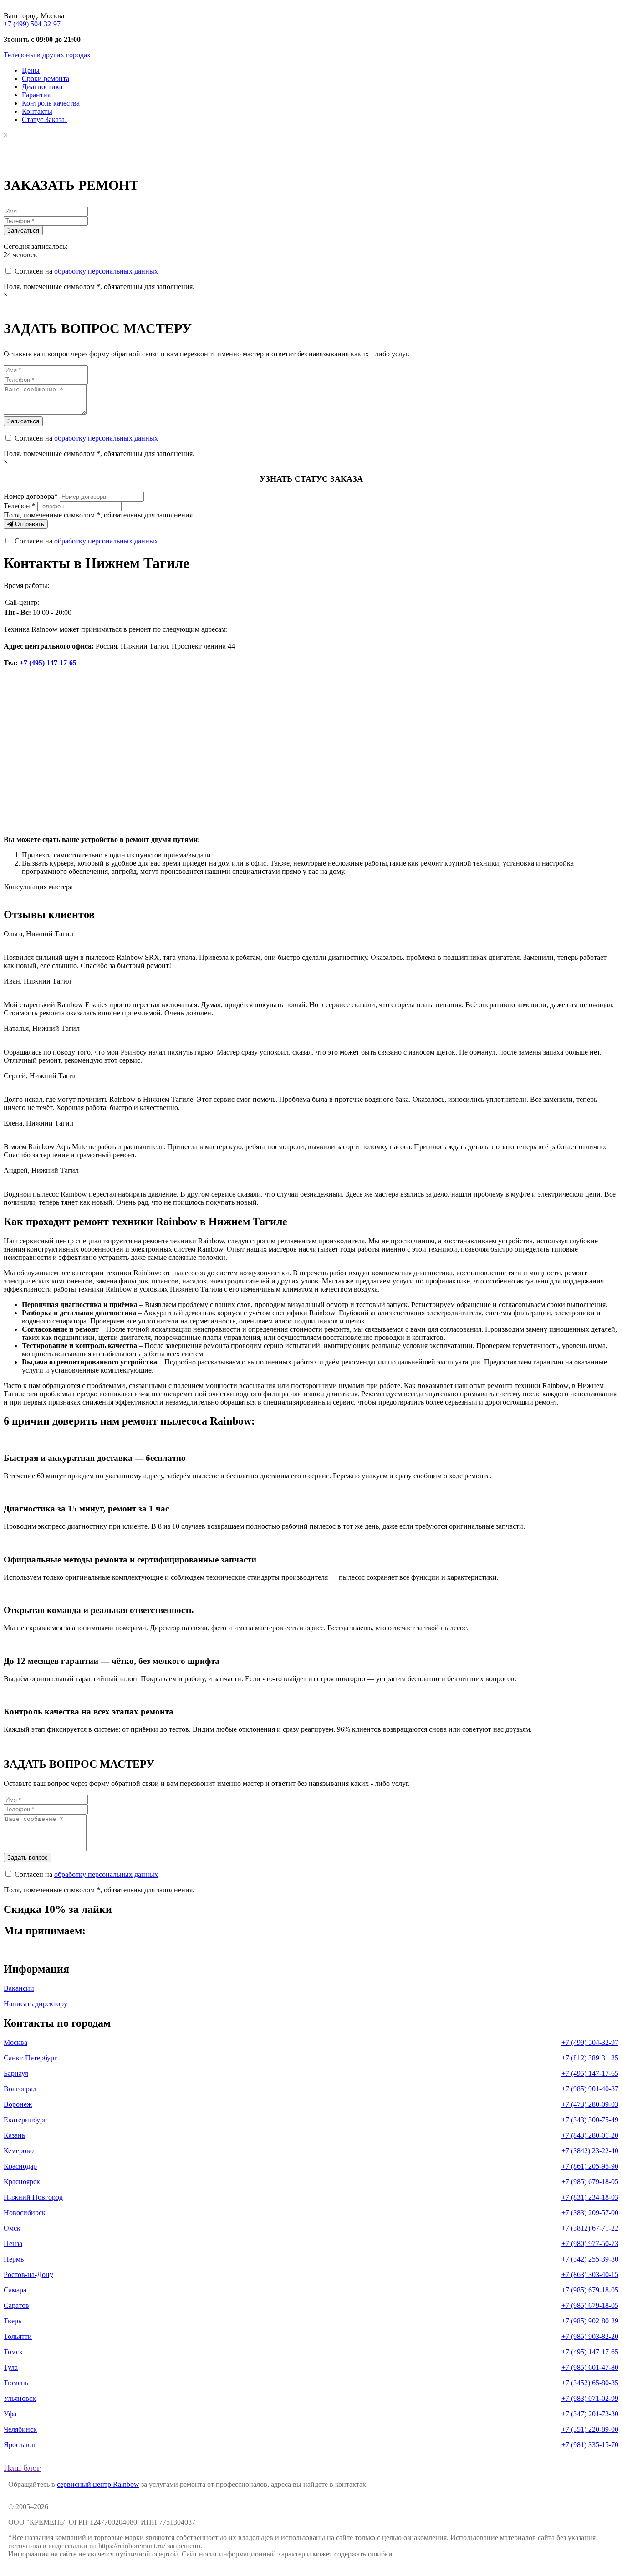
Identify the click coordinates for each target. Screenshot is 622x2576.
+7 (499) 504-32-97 (32, 24)
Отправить (29, 524)
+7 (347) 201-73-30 (590, 2414)
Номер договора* (31, 496)
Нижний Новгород (33, 2197)
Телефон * (20, 506)
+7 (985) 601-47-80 (590, 2367)
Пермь (14, 2259)
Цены (31, 70)
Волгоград (20, 2089)
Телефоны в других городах (47, 55)
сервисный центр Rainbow (98, 2484)
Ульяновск (20, 2398)
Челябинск (20, 2429)
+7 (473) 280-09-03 (590, 2104)
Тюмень (16, 2383)
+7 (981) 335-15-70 (590, 2445)
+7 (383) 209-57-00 (590, 2213)
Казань (14, 2135)
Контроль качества (51, 103)
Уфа (10, 2414)
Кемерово (19, 2151)
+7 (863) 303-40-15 (590, 2274)
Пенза (13, 2244)
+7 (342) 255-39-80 (590, 2259)
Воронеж (18, 2104)
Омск (12, 2228)
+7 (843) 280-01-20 (590, 2135)
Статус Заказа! (44, 119)
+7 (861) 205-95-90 (590, 2166)
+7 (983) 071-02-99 (590, 2398)
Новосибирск (25, 2213)
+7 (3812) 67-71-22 (590, 2228)
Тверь (13, 2321)
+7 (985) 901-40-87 (590, 2089)
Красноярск (22, 2182)
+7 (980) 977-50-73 (590, 2244)
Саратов (16, 2305)
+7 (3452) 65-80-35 (590, 2383)
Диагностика (42, 87)
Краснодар (20, 2166)
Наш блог (22, 2468)
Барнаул (16, 2073)
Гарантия (36, 95)
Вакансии (19, 1988)
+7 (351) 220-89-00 (590, 2429)
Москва (15, 2042)
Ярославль (20, 2445)
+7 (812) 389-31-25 (590, 2058)
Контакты (37, 111)
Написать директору (36, 2004)
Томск (13, 2352)
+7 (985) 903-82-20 (590, 2336)
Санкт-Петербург (31, 2058)
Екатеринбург (25, 2120)
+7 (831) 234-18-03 (590, 2197)
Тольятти (18, 2336)
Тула (11, 2367)
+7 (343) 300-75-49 (590, 2120)
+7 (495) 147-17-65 (48, 663)
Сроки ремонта (46, 79)
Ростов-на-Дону (28, 2274)
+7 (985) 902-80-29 (590, 2321)
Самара (15, 2290)
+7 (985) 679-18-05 (590, 2182)
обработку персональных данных (106, 271)
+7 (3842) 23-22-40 (590, 2151)
